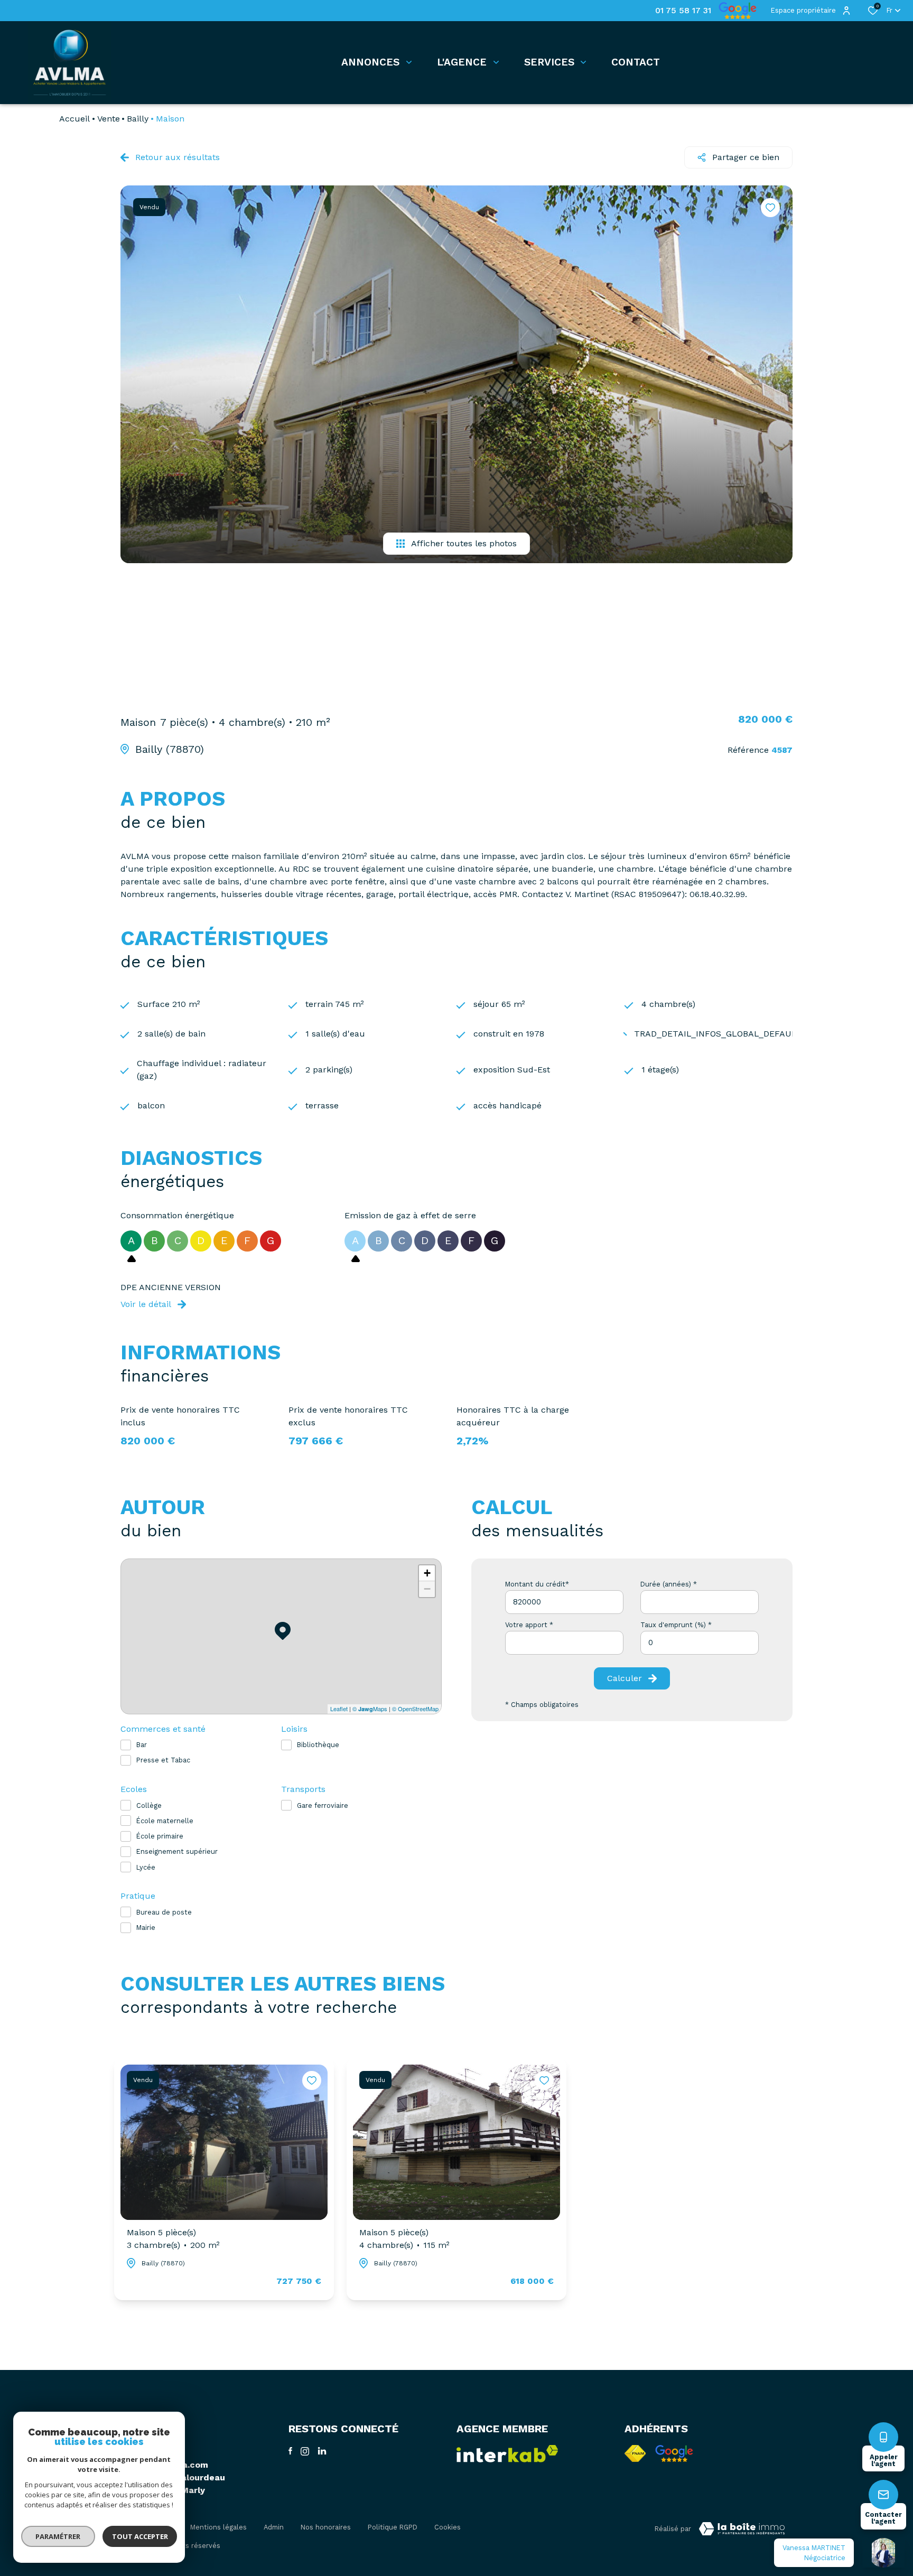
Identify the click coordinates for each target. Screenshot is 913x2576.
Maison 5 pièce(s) (173, 2239)
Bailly (138, 119)
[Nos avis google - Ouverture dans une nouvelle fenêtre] (674, 2453)
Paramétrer (58, 2536)
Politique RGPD (393, 2527)
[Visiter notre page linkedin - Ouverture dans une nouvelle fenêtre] (322, 2451)
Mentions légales (218, 2527)
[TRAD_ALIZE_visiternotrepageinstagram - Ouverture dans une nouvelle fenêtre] (305, 2451)
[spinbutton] (700, 1643)
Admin (274, 2527)
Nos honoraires (326, 2527)
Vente (109, 119)
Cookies (448, 2527)
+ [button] (427, 1573)
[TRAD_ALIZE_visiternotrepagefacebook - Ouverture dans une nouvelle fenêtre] (290, 2451)
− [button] (427, 1589)
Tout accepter (140, 2536)
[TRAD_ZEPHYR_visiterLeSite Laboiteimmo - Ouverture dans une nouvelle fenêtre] (742, 2529)
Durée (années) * (669, 1584)
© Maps (370, 1709)
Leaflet (339, 1709)
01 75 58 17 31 (683, 11)
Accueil (74, 119)
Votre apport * (529, 1625)
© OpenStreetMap (415, 1709)
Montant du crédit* (537, 1584)
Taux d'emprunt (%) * (676, 1625)
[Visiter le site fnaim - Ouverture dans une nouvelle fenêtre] (635, 2453)
